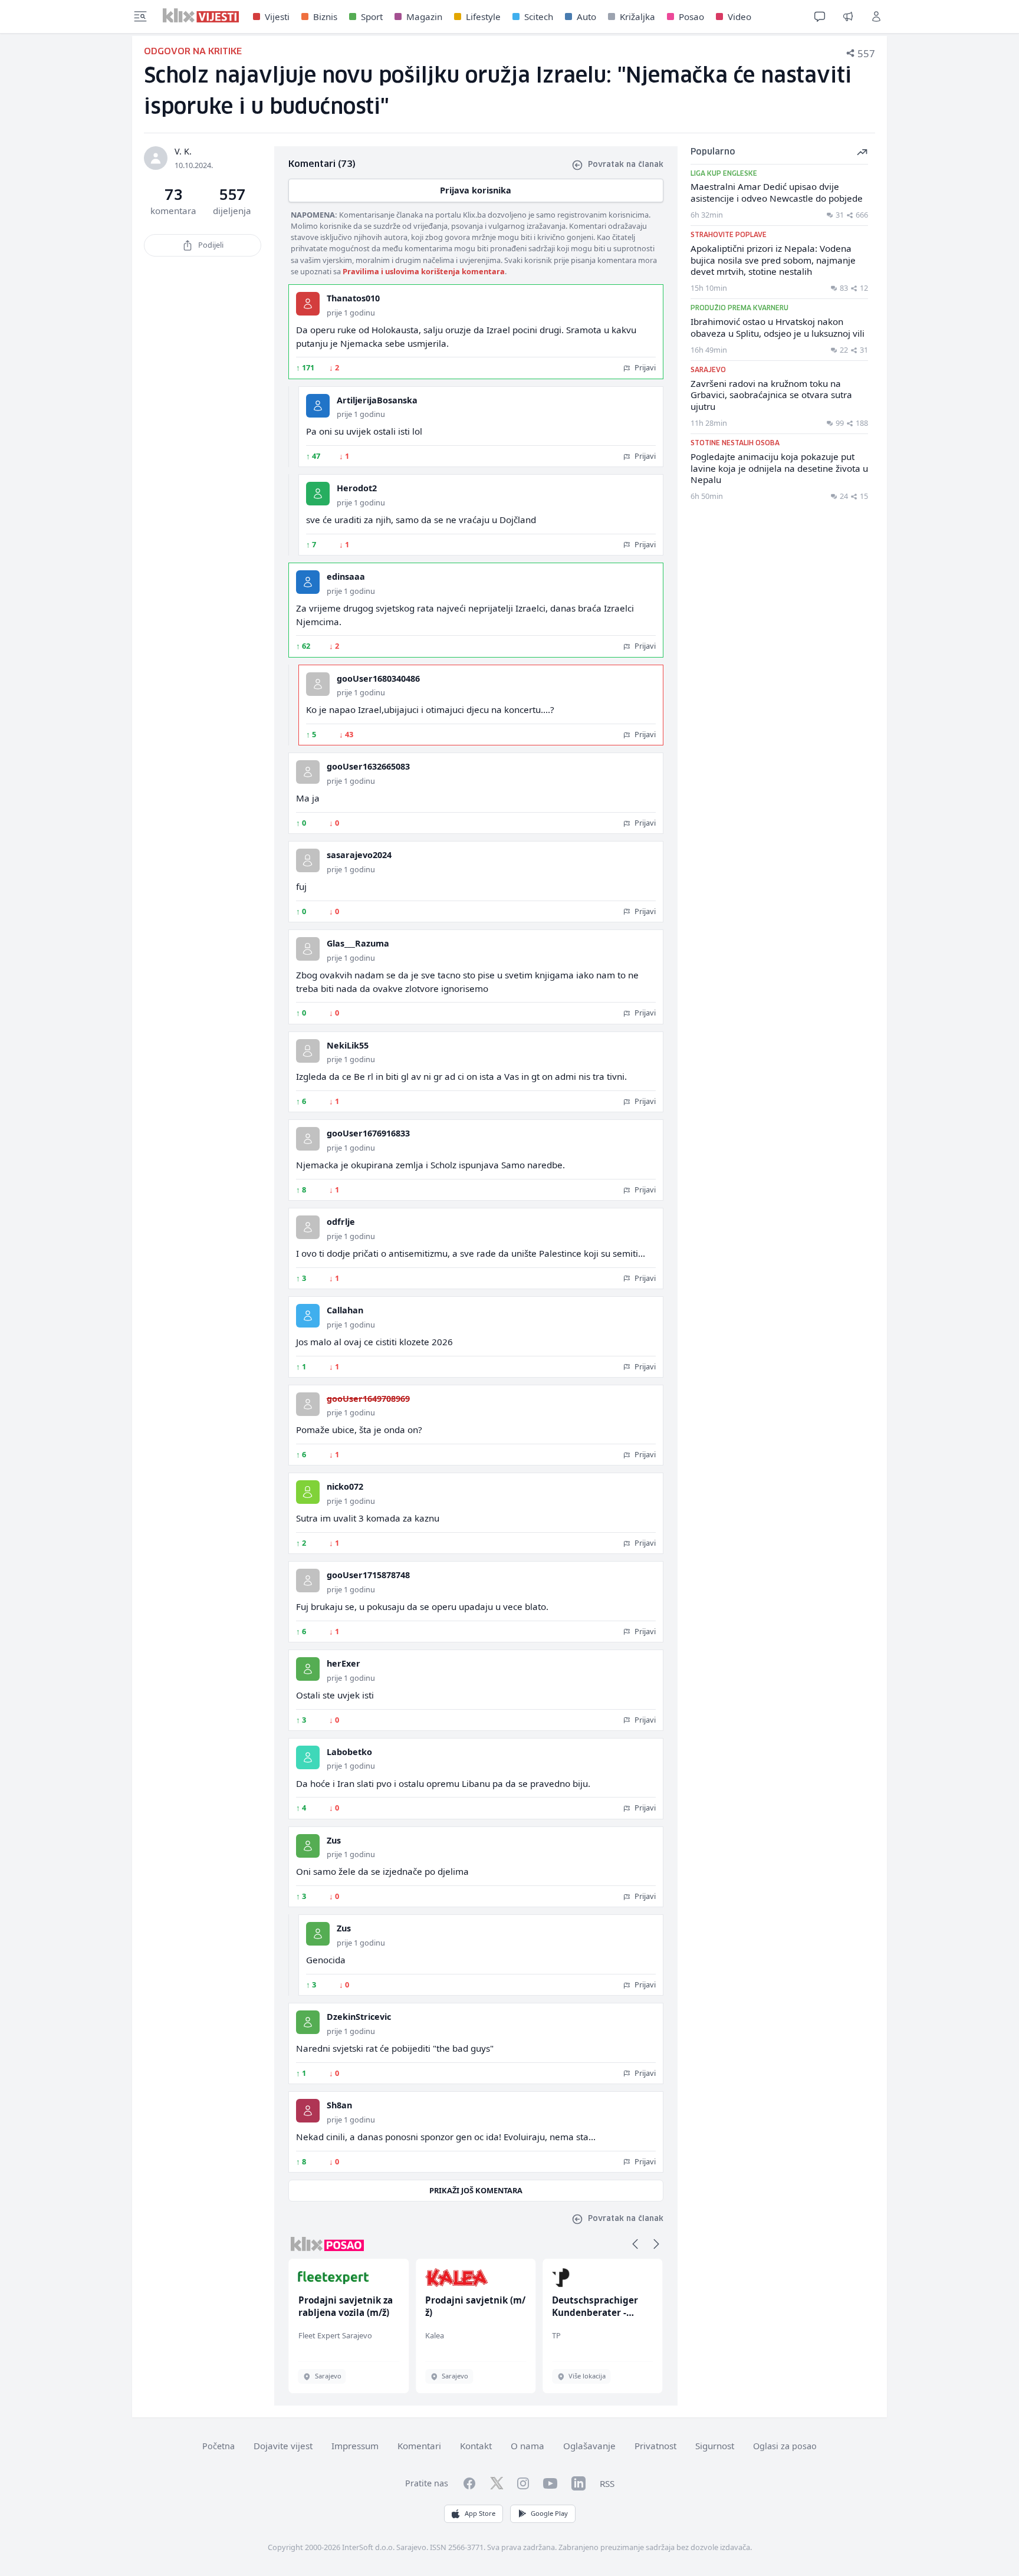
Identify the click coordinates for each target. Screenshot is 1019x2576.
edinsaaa (346, 576)
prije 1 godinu (351, 313)
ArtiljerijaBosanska (377, 400)
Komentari (419, 2446)
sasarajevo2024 (359, 855)
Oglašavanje (589, 2446)
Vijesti (277, 17)
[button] (635, 2244)
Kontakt (476, 2446)
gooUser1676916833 (368, 1133)
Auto (586, 17)
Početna (218, 2446)
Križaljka (637, 17)
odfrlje (341, 1222)
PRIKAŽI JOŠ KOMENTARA (476, 2190)
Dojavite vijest (283, 2446)
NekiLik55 (348, 1045)
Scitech (539, 17)
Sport (372, 17)
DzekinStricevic (359, 2017)
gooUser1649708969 (368, 1399)
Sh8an (339, 2105)
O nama (527, 2446)
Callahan (345, 1310)
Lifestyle (483, 17)
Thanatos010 (353, 298)
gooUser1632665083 (368, 766)
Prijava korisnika (476, 190)
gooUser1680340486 (378, 678)
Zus (334, 1840)
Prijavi (644, 367)
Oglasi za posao (785, 2446)
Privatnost (655, 2446)
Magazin (424, 17)
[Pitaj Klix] (820, 17)
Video (739, 17)
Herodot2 (357, 488)
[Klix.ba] (201, 15)
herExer (343, 1663)
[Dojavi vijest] (848, 17)
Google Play (549, 2513)
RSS (607, 2483)
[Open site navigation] (140, 17)
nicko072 (345, 1486)
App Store (480, 2513)
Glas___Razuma (358, 943)
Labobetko (349, 1752)
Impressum (355, 2446)
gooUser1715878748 (368, 1575)
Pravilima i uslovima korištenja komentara (424, 271)
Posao (691, 17)
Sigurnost (715, 2446)
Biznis (325, 17)
